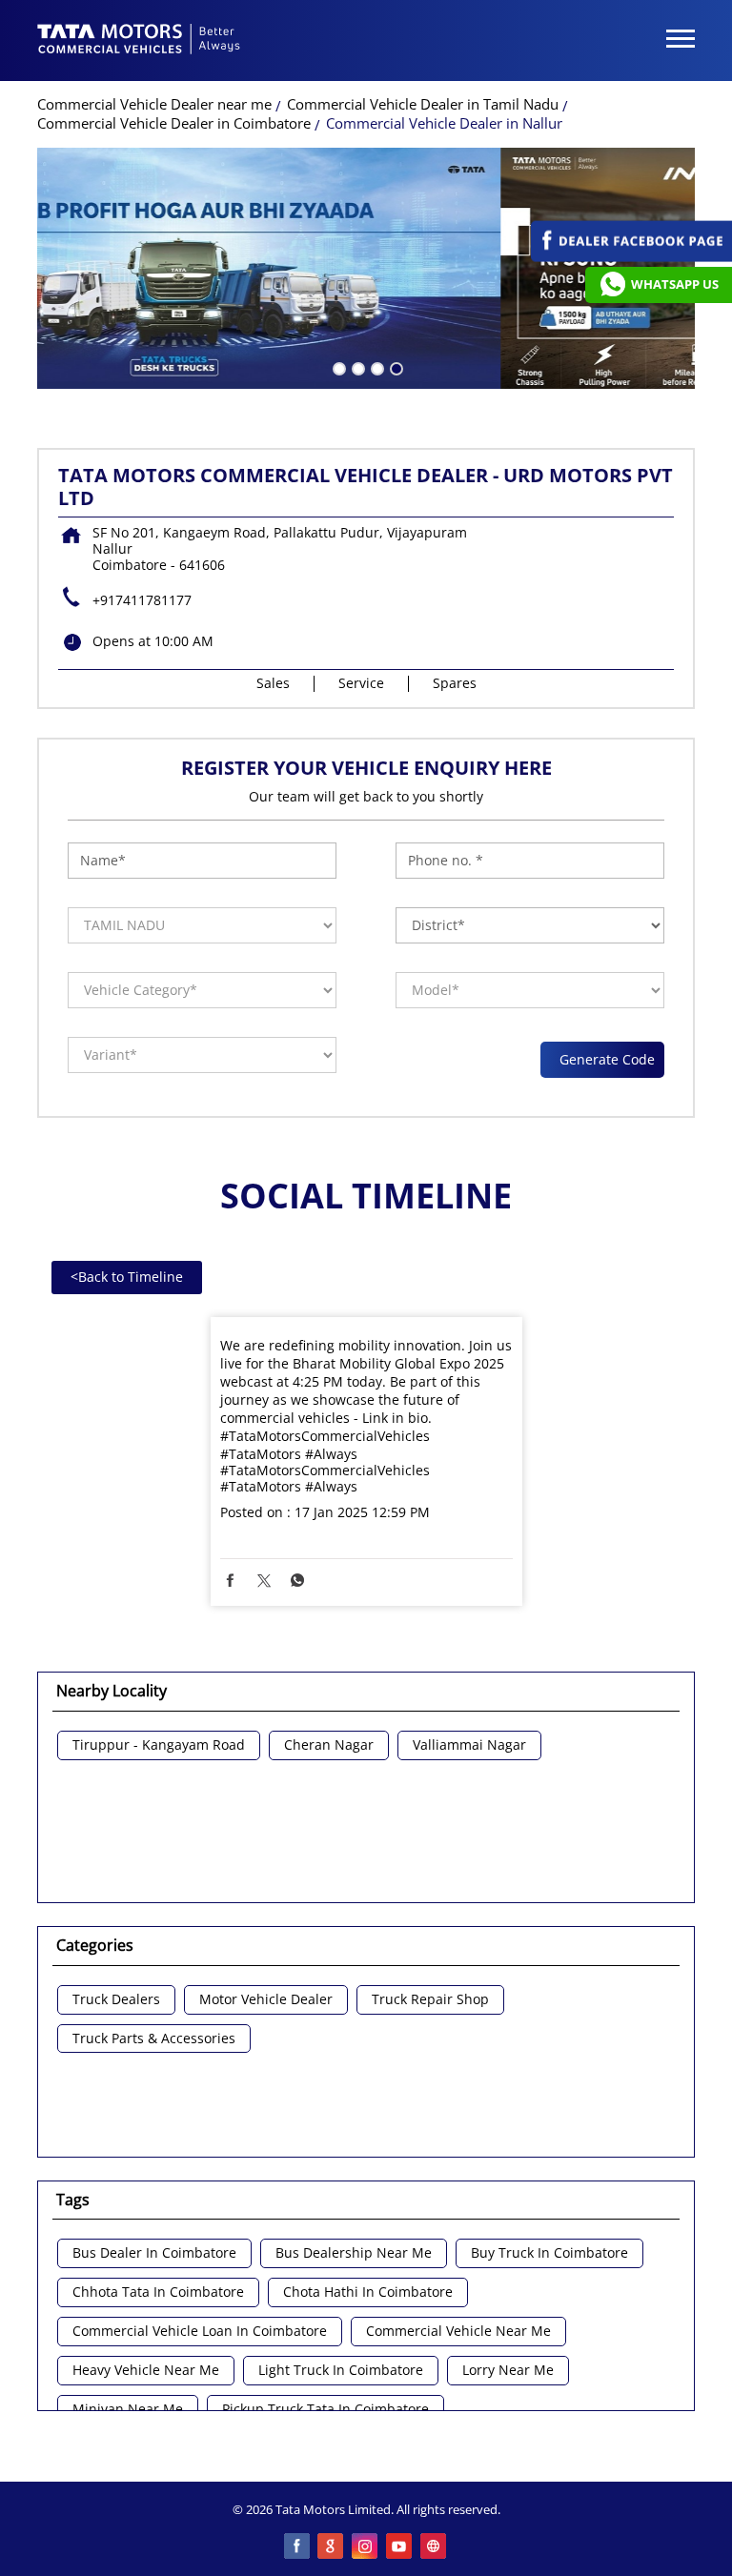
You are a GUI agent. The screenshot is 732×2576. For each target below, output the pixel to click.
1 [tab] (337, 367)
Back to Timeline (127, 1277)
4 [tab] (395, 367)
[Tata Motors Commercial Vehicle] (139, 41)
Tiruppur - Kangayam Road (159, 1745)
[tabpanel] (366, 268)
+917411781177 (142, 600)
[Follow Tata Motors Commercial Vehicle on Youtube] (400, 2547)
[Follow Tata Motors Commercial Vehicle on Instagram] (366, 2547)
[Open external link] (631, 257)
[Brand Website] (435, 2547)
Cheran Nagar (329, 1745)
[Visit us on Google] (332, 2547)
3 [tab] (376, 367)
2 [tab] (356, 367)
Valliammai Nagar (469, 1745)
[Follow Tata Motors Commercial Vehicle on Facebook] (297, 2547)
